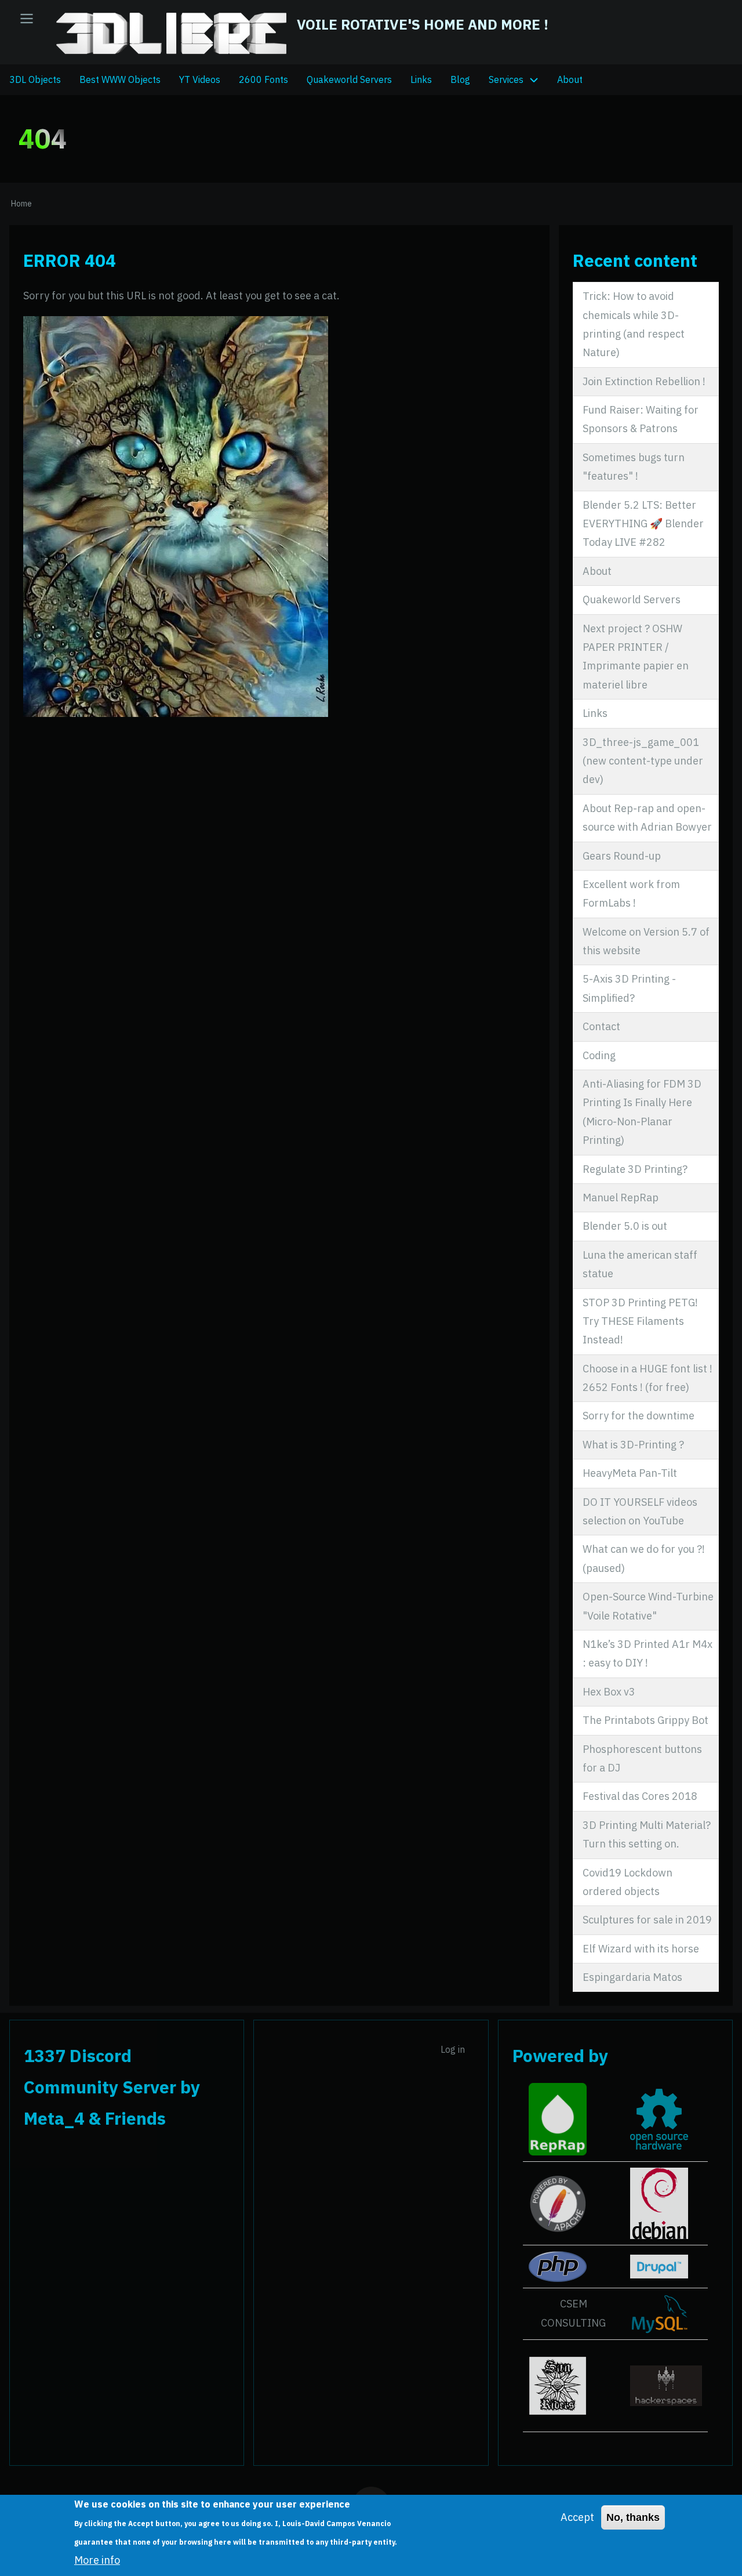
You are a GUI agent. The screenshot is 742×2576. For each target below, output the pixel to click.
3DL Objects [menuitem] (35, 79)
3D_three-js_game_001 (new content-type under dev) (643, 761)
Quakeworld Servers (632, 599)
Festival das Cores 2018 (640, 1796)
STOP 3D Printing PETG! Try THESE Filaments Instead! (640, 1321)
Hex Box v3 (609, 1692)
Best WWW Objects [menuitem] (120, 79)
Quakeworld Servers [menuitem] (349, 79)
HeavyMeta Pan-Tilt (630, 1473)
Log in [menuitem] (453, 2049)
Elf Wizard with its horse (641, 1949)
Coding (599, 1055)
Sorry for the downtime (639, 1416)
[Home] (172, 33)
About (597, 571)
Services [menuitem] (506, 79)
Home (21, 204)
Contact (601, 1026)
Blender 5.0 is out (625, 1226)
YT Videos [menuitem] (200, 79)
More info (97, 2560)
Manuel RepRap (621, 1198)
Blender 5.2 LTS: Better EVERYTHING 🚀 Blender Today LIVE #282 (643, 524)
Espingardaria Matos (632, 1977)
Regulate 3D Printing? (635, 1169)
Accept (577, 2517)
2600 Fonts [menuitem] (263, 79)
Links (595, 713)
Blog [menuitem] (460, 79)
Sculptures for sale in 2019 (647, 1920)
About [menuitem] (570, 79)
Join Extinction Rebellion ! (644, 381)
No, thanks (633, 2517)
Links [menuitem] (421, 79)
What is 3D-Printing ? (633, 1445)
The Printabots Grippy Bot (645, 1720)
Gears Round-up (622, 856)
